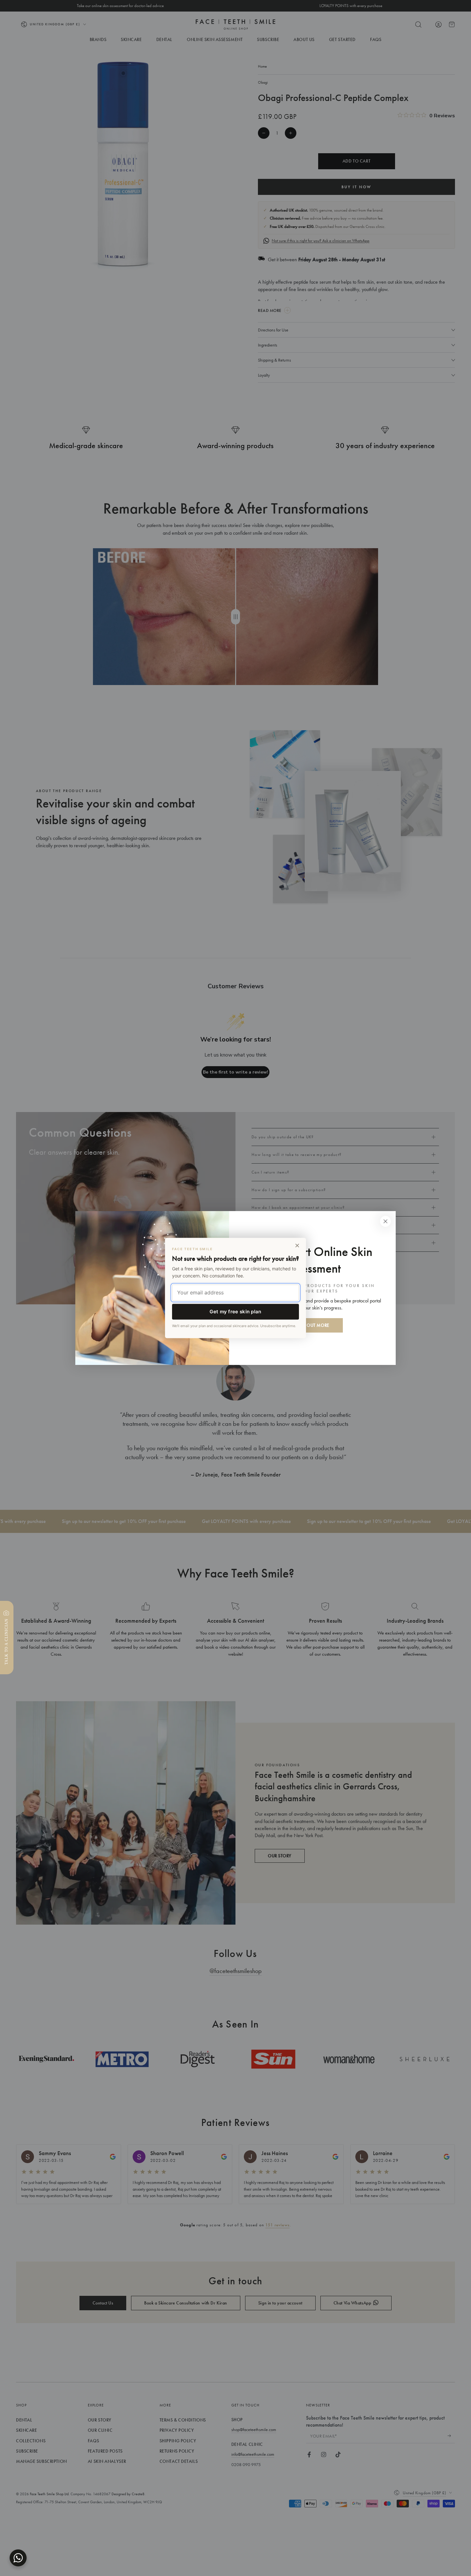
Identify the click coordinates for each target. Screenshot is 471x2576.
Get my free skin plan (235, 1312)
